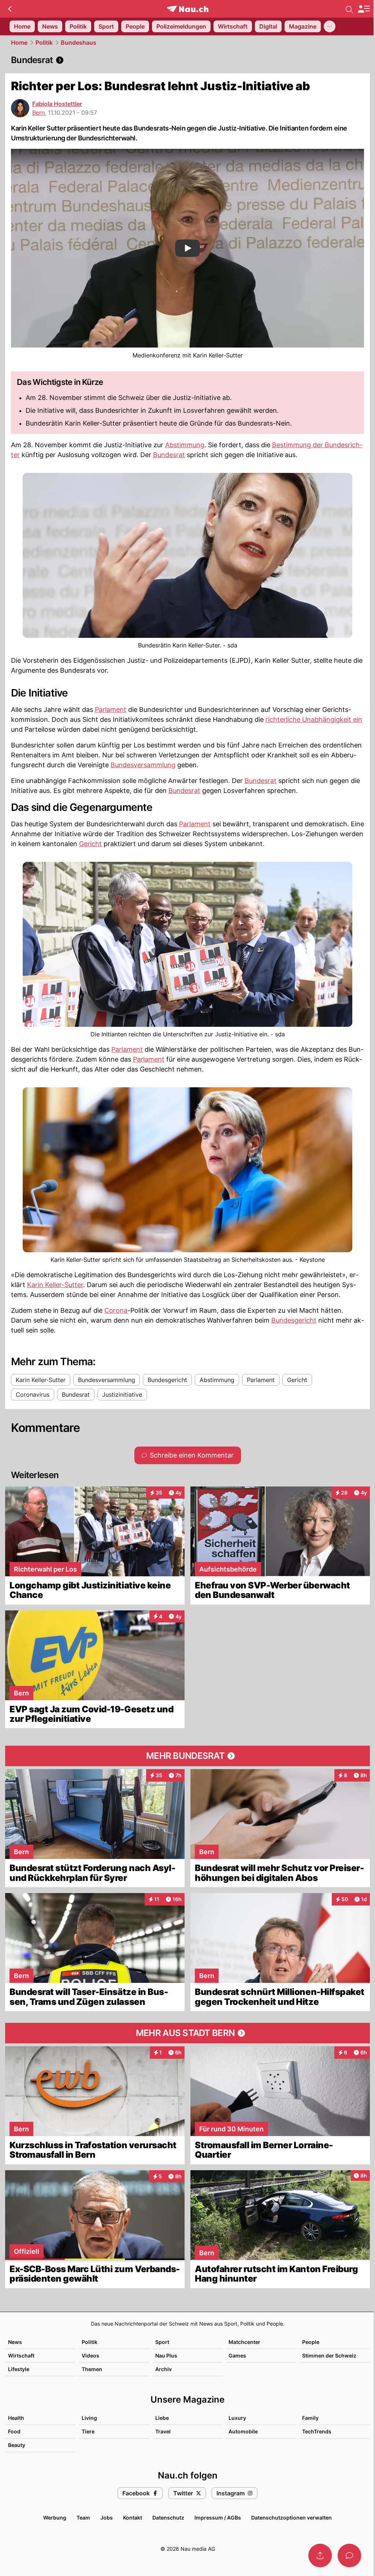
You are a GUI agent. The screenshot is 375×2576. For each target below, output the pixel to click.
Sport (162, 2342)
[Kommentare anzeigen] (349, 2555)
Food (14, 2431)
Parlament (111, 710)
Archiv (164, 2369)
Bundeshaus (79, 43)
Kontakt (133, 2518)
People (311, 2342)
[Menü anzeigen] (364, 9)
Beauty (17, 2445)
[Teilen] (320, 2555)
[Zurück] (10, 9)
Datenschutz (168, 2518)
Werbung (55, 2518)
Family (310, 2418)
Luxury (237, 2418)
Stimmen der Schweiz (329, 2355)
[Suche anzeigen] (349, 9)
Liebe (162, 2418)
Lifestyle (19, 2369)
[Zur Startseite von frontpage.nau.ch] (188, 9)
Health (16, 2418)
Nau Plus (166, 2355)
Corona (116, 1310)
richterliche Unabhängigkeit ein (314, 719)
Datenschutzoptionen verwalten (292, 2518)
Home (19, 43)
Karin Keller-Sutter (55, 1285)
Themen (92, 2369)
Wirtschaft (21, 2355)
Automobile (243, 2431)
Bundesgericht (294, 1320)
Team (83, 2518)
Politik (44, 43)
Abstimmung (185, 445)
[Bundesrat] (187, 60)
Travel (163, 2431)
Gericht (90, 844)
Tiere (88, 2431)
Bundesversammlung (143, 765)
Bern (38, 113)
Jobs (107, 2518)
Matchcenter (244, 2342)
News (15, 2342)
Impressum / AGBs (218, 2518)
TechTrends (317, 2431)
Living (89, 2418)
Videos (90, 2355)
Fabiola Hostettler (57, 104)
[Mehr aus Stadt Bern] (187, 2033)
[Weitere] (330, 26)
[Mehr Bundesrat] (187, 1756)
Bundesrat (169, 455)
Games (237, 2355)
